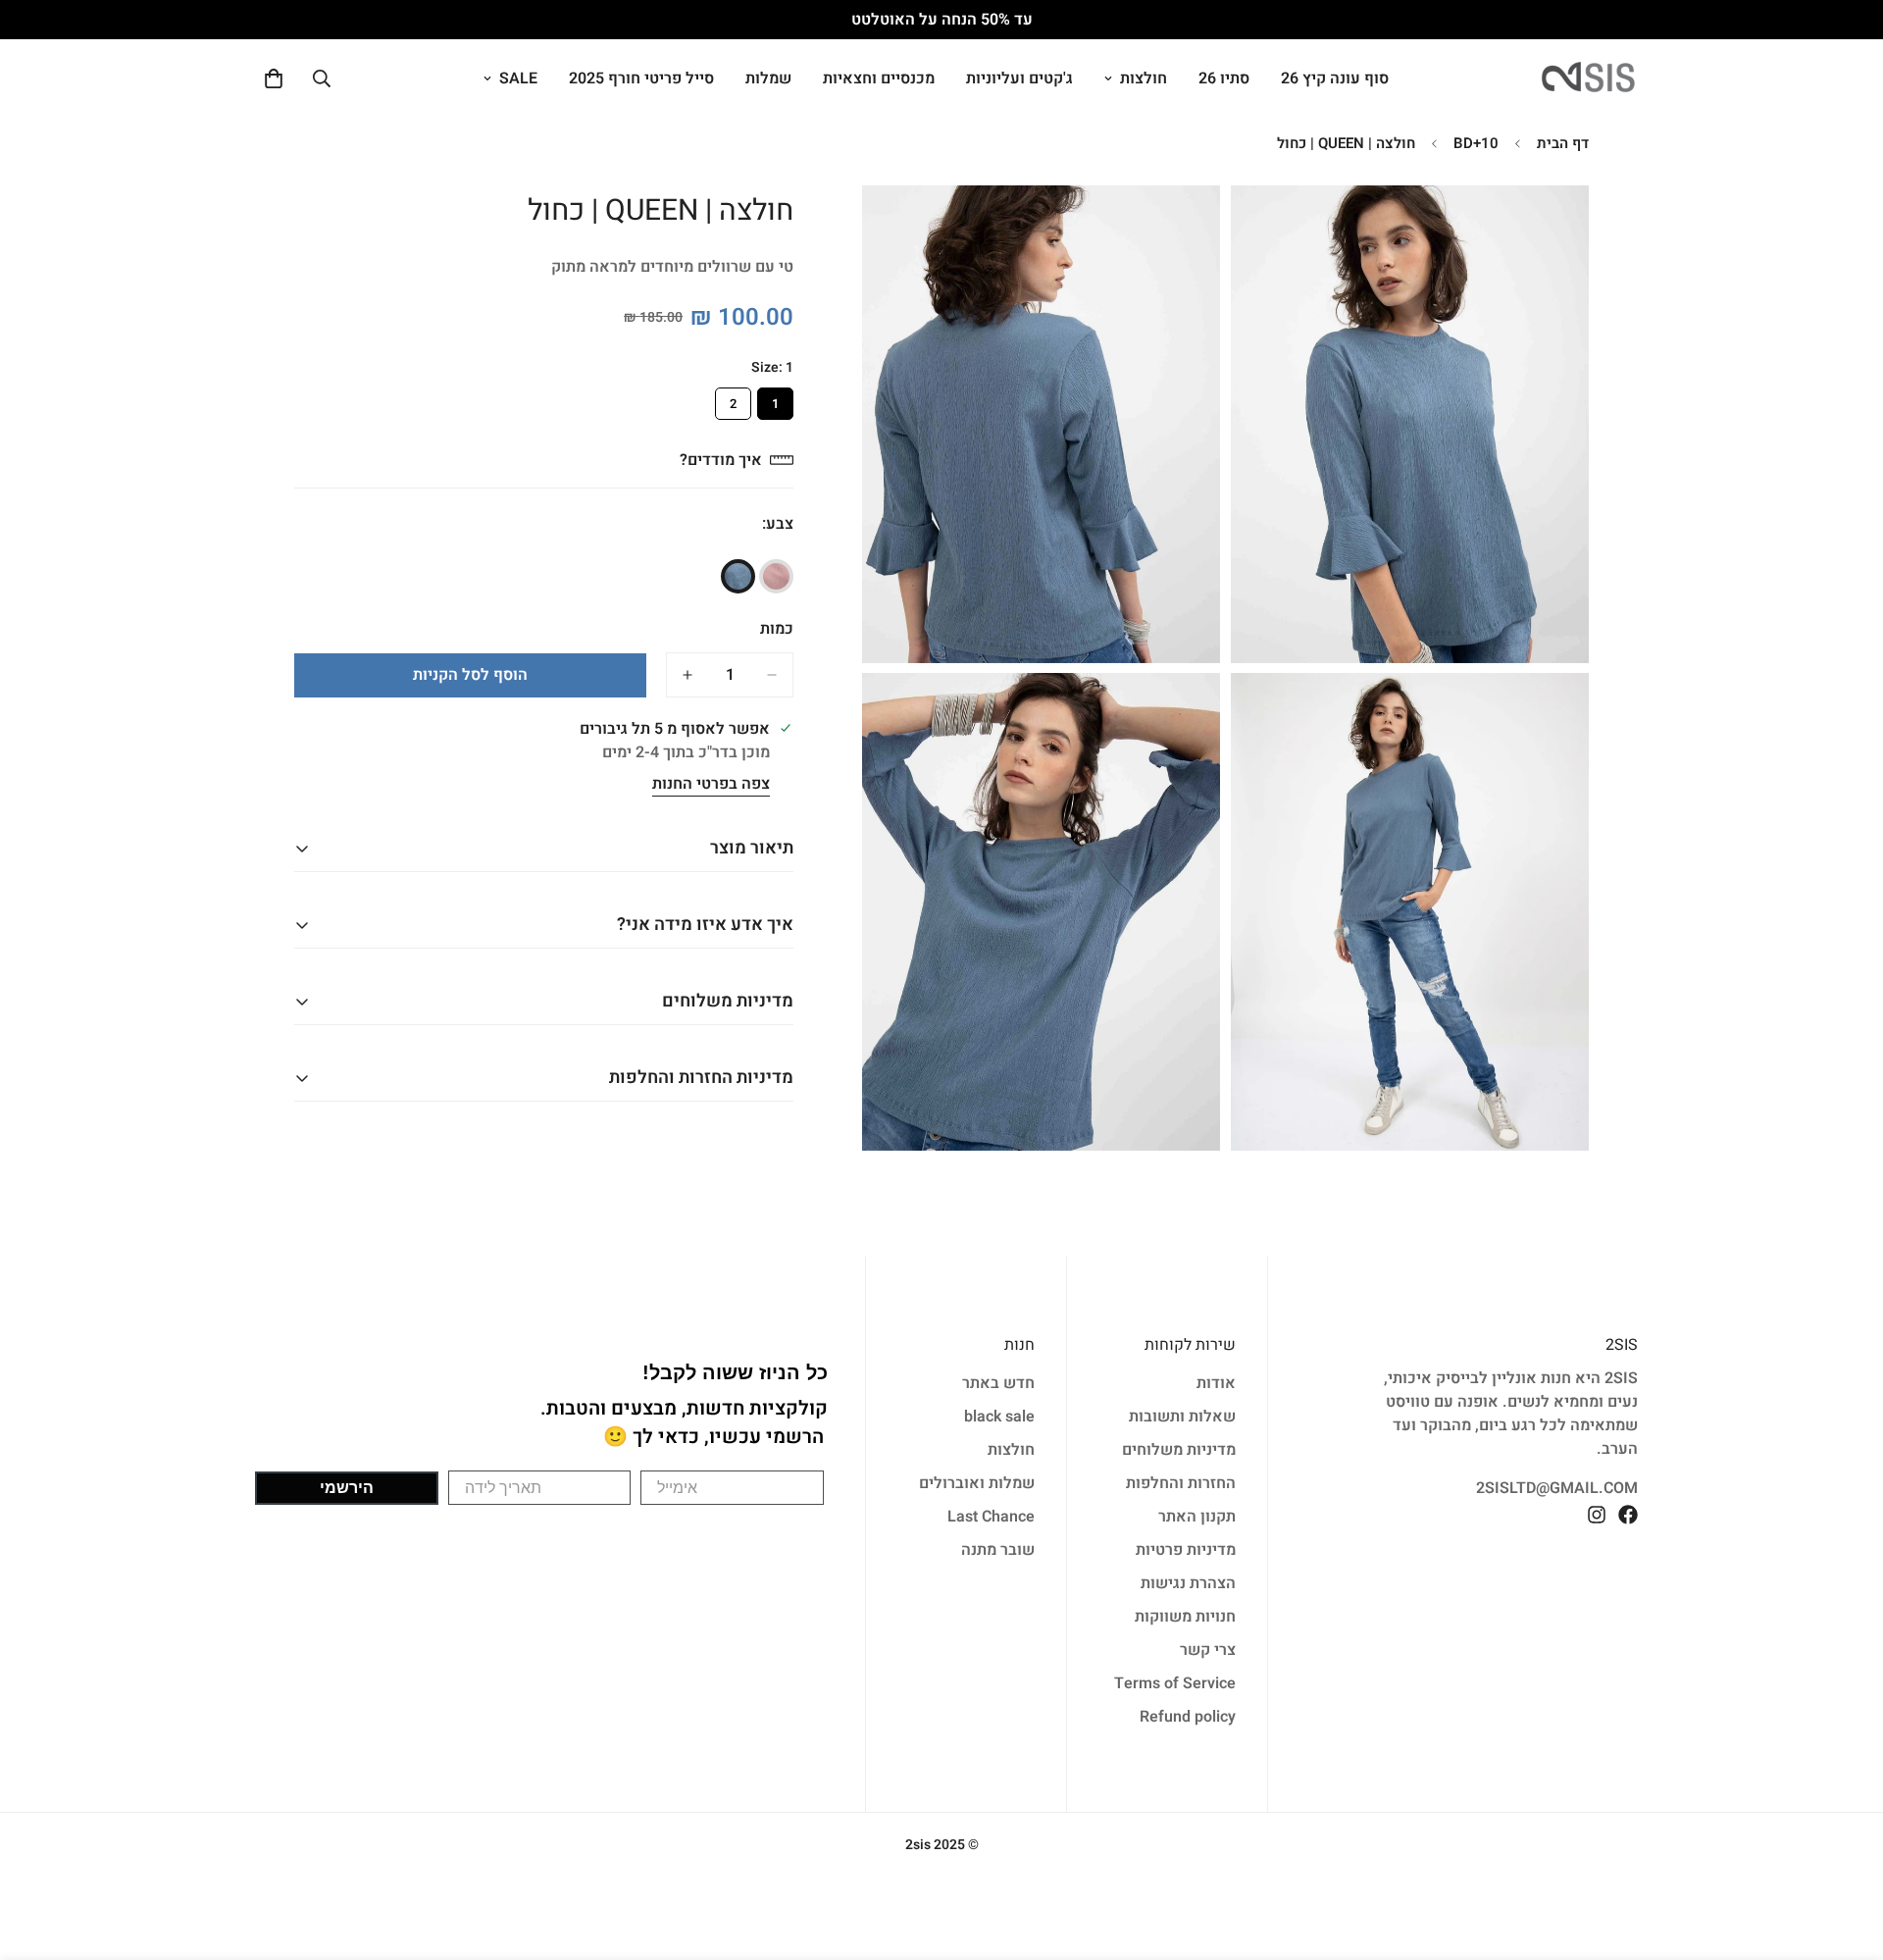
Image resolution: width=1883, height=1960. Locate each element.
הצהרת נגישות (1188, 1583)
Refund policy (1188, 1717)
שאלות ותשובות (1182, 1417)
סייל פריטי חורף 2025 (641, 78)
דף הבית (1563, 143)
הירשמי (347, 1488)
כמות (777, 629)
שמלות (768, 78)
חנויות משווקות (1185, 1617)
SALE (518, 78)
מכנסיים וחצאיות (879, 78)
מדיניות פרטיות (1186, 1550)
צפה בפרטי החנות (711, 784)
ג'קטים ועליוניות (1019, 78)
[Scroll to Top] (38, 1853)
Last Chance (991, 1517)
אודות (1216, 1383)
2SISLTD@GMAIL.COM (1557, 1488)
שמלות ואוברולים (977, 1483)
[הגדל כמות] (687, 675)
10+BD (1476, 143)
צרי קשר (1208, 1650)
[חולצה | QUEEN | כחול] (738, 576)
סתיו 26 (1224, 78)
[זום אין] (1268, 227)
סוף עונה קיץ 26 (1335, 78)
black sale (999, 1417)
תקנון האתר (1197, 1517)
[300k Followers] (1628, 1515)
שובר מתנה (998, 1550)
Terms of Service (1175, 1683)
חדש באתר (998, 1383)
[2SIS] (1589, 79)
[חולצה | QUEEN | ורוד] (776, 576)
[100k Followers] (1597, 1515)
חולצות (1144, 78)
